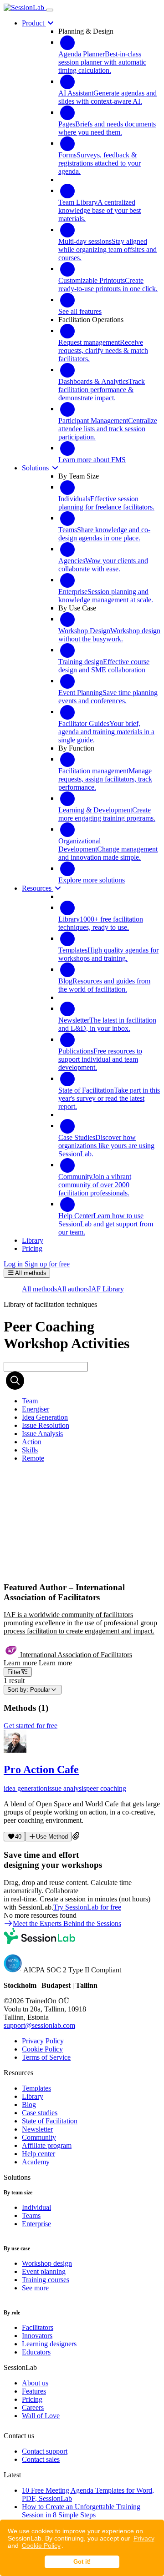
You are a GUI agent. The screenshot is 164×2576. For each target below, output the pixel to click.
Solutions (36, 468)
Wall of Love (41, 2416)
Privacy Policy (43, 2041)
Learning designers (49, 2344)
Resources (38, 888)
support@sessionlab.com (39, 2025)
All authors (73, 1289)
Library (33, 2096)
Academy (36, 2162)
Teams (31, 2216)
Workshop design (47, 2263)
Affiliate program (47, 2145)
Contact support (45, 2451)
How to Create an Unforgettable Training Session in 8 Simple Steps (81, 2511)
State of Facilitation (50, 2121)
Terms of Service (46, 2057)
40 (18, 1837)
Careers (33, 2407)
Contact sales (41, 2459)
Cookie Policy (41, 2546)
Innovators (37, 2336)
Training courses (46, 2280)
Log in (13, 1264)
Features (34, 2391)
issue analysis (67, 1788)
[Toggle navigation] (50, 10)
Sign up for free (47, 1264)
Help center (38, 2154)
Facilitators (38, 2327)
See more (35, 2288)
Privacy (144, 2538)
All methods (39, 1289)
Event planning (44, 2271)
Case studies (40, 2113)
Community (39, 2137)
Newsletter (37, 2129)
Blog (29, 2105)
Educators (36, 2352)
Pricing (32, 2399)
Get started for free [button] (31, 1726)
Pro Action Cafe (41, 1769)
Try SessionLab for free (87, 1907)
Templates (36, 2088)
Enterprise (36, 2224)
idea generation (26, 1788)
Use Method (52, 1837)
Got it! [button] (82, 2562)
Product (34, 23)
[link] (30, 1401)
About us (35, 2383)
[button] (82, 1568)
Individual (36, 2207)
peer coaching (106, 1788)
